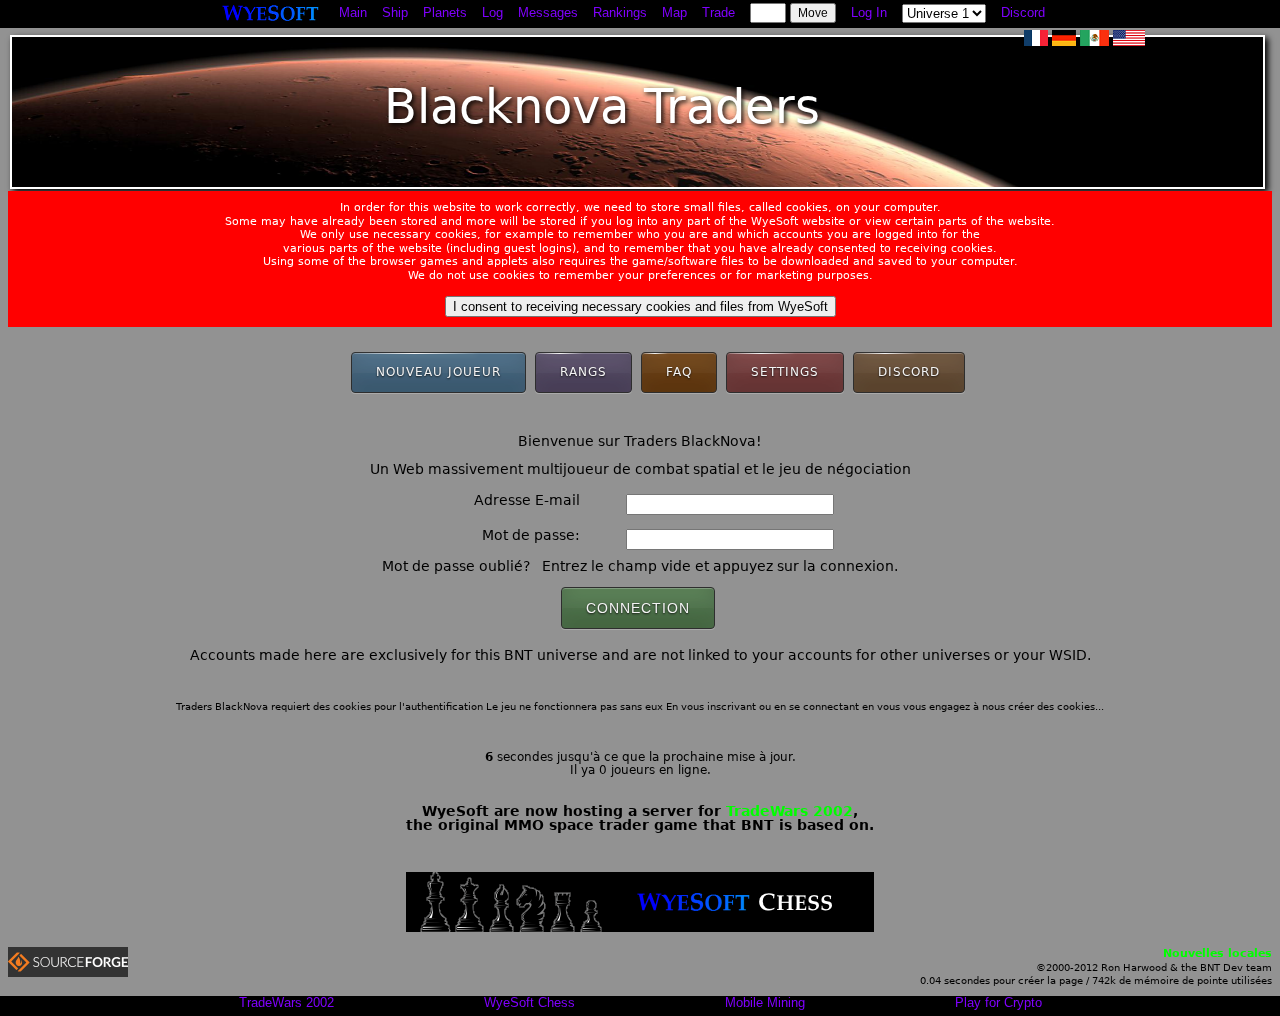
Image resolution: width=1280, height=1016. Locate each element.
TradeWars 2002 (789, 811)
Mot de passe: (531, 535)
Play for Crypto (998, 1002)
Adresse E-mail (527, 500)
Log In (869, 12)
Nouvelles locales (1217, 953)
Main (353, 12)
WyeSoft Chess (529, 1002)
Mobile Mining (765, 1002)
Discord (1023, 12)
